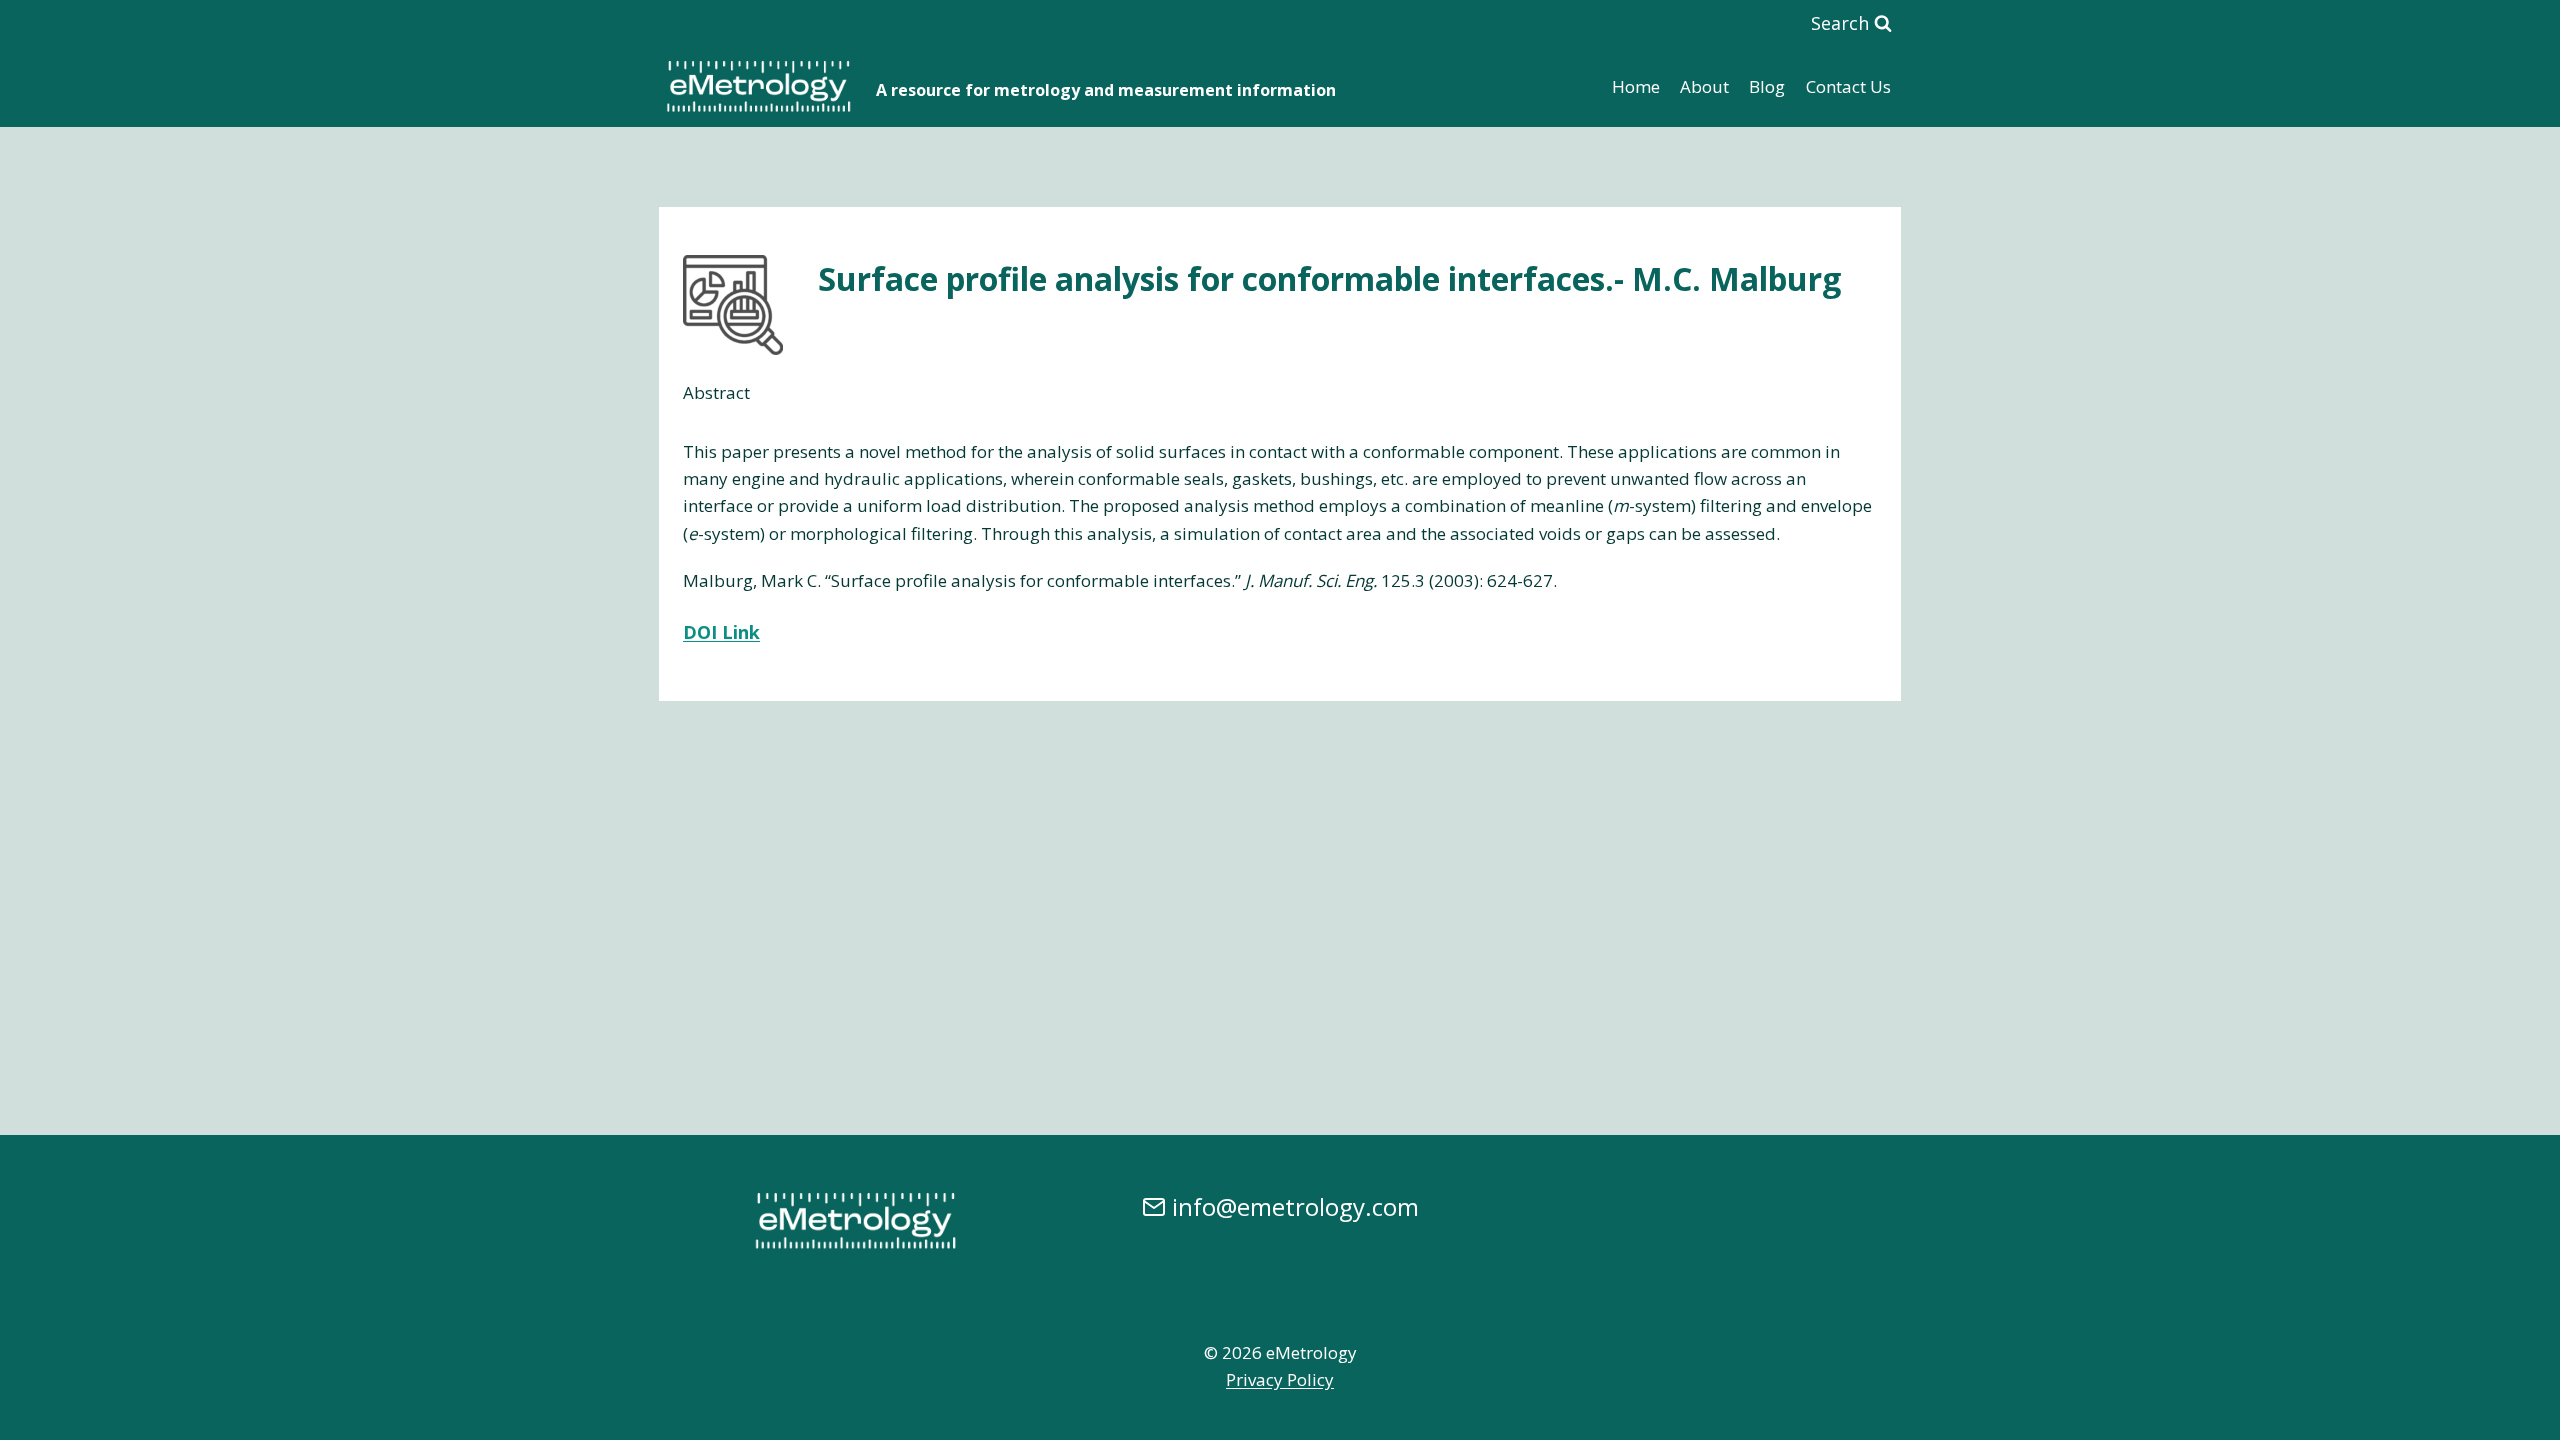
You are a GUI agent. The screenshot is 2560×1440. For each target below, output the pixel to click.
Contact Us (1848, 86)
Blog (1767, 86)
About (1704, 86)
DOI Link (721, 632)
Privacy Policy (1280, 1379)
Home (1636, 86)
